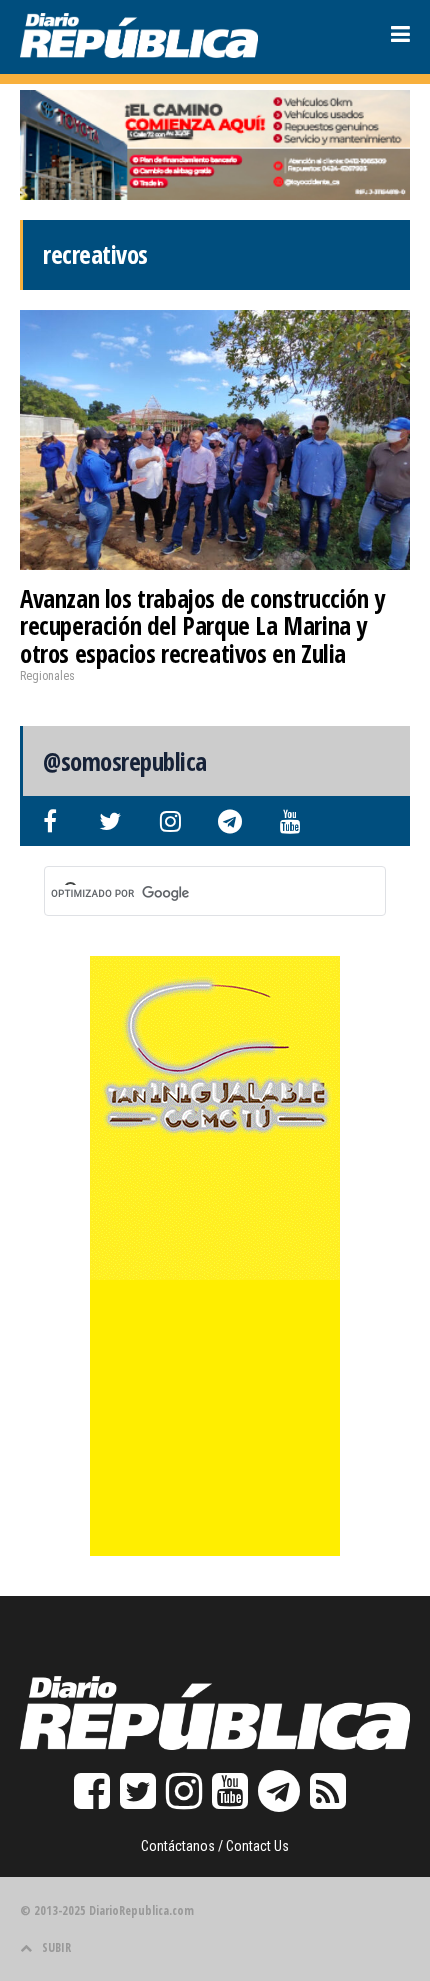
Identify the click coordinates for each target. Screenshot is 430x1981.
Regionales (47, 676)
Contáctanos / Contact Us (215, 1846)
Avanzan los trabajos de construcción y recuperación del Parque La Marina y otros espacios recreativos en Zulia (202, 625)
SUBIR (56, 1947)
